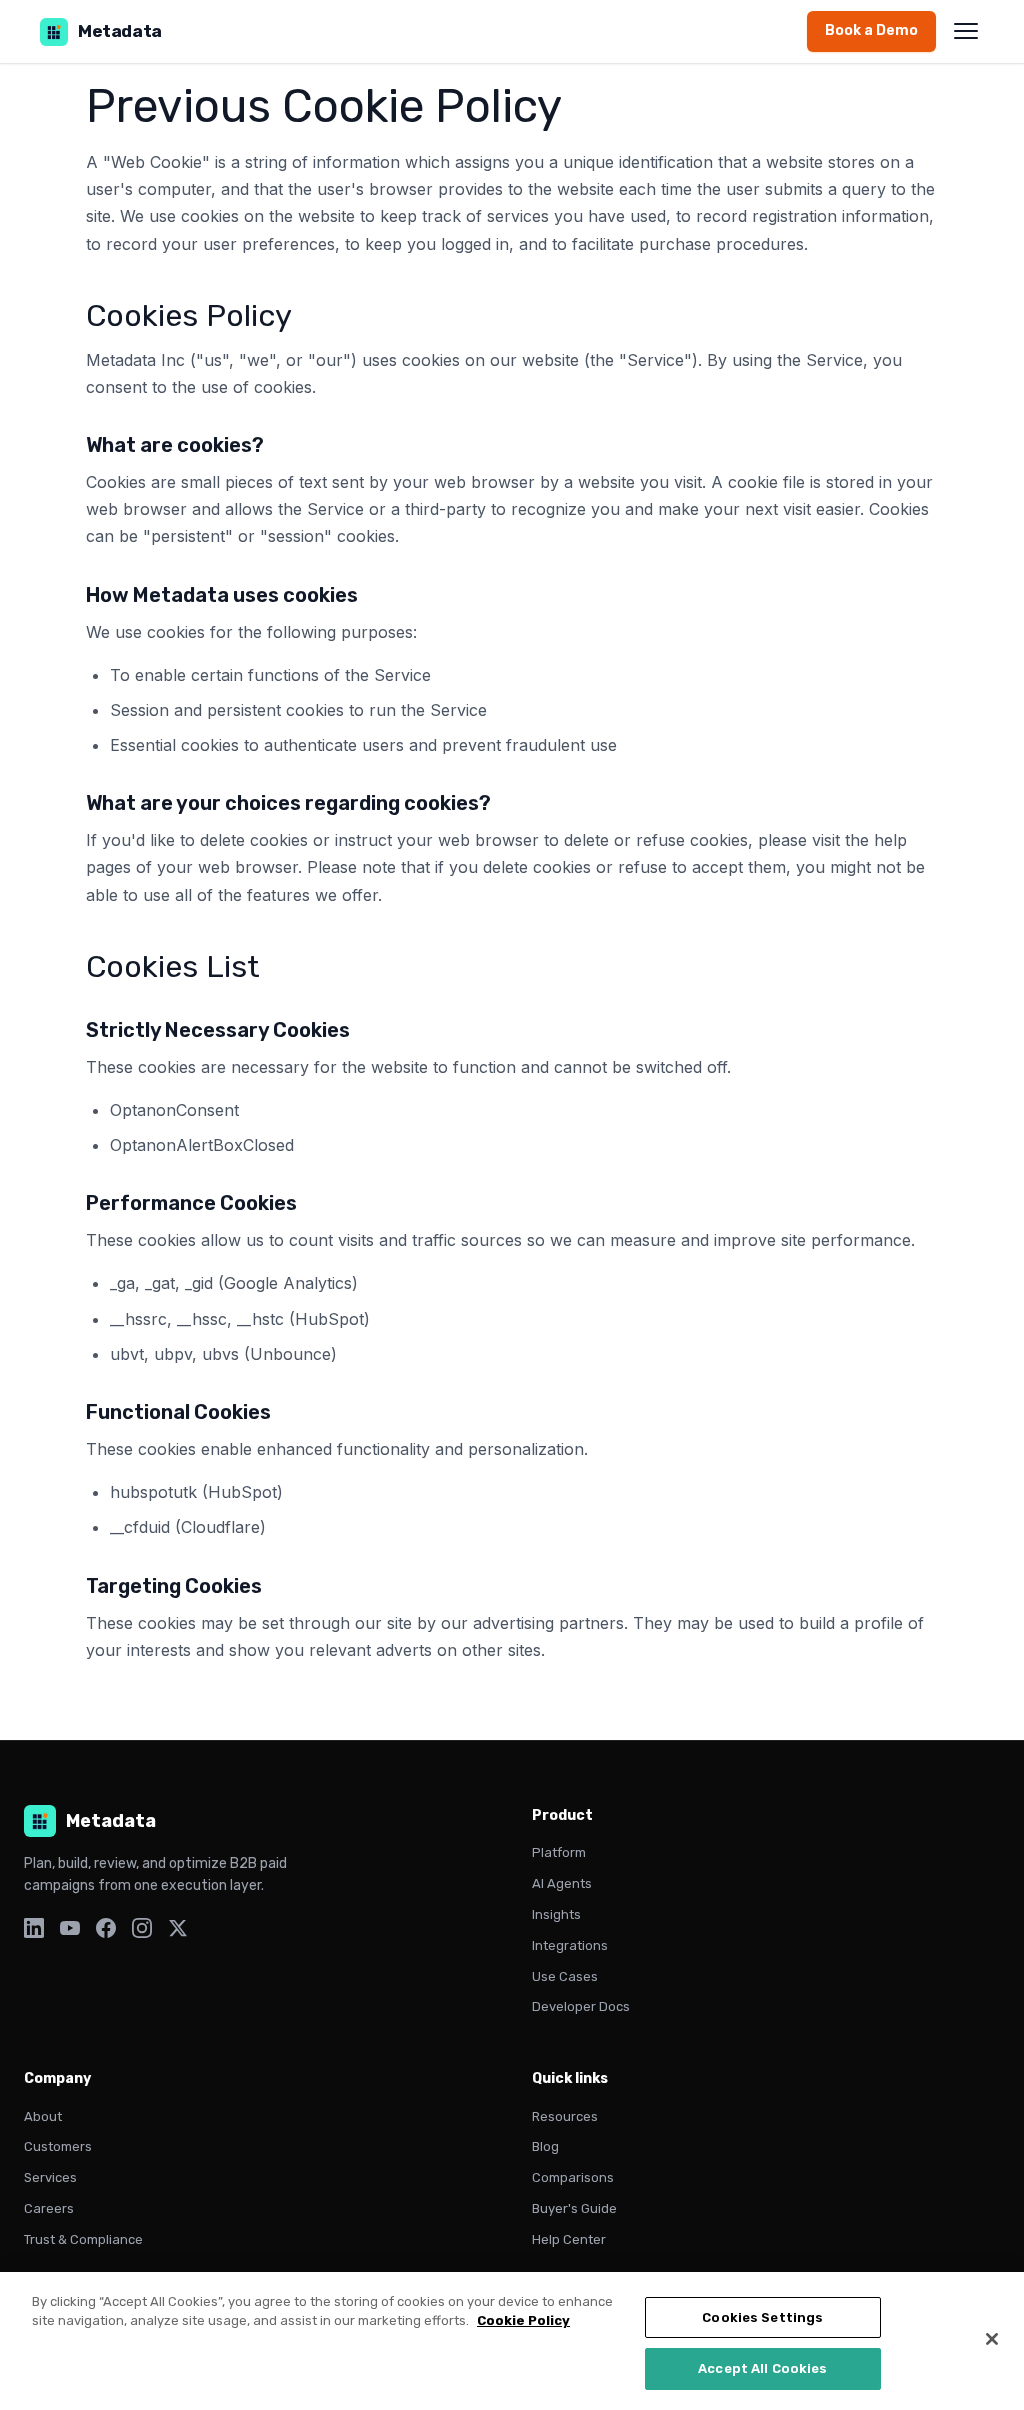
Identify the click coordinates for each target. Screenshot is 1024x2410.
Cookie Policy (523, 2320)
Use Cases (565, 1976)
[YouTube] (70, 1932)
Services (50, 2177)
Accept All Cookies (762, 2368)
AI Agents (562, 1883)
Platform (559, 1852)
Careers (49, 2208)
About (43, 2116)
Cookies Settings (762, 2317)
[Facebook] (106, 1932)
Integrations (570, 1945)
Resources (565, 2116)
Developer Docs (581, 2006)
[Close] (992, 2339)
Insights (556, 1914)
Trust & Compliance (83, 2239)
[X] (178, 1932)
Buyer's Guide (574, 2208)
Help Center (569, 2239)
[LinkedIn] (34, 1932)
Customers (58, 2146)
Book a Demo (871, 30)
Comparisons (573, 2177)
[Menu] (966, 31)
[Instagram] (142, 1932)
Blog (545, 2146)
